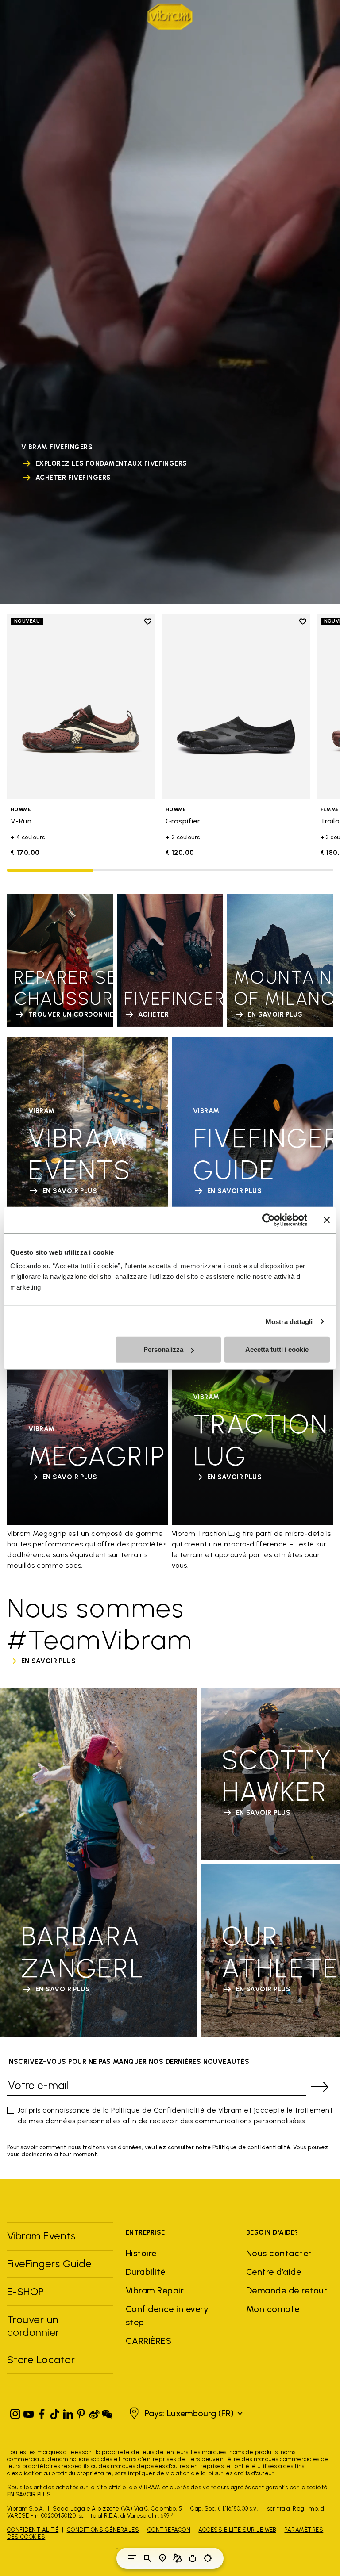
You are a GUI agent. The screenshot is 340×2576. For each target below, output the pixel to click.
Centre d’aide (274, 2272)
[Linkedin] (68, 2412)
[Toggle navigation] (132, 2558)
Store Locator (41, 2360)
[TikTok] (55, 2412)
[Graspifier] (236, 706)
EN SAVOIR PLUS (29, 2494)
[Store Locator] (162, 2558)
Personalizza (163, 1349)
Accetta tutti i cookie (277, 1349)
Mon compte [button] (273, 2309)
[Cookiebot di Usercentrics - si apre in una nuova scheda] (269, 1220)
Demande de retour (287, 2290)
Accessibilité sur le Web (237, 2530)
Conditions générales (103, 2530)
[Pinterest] (81, 2412)
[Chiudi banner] (327, 1220)
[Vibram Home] (170, 17)
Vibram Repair (155, 2290)
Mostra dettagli (289, 1321)
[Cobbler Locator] (178, 2558)
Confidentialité (33, 2530)
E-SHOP (26, 2291)
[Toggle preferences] (208, 2558)
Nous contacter (279, 2253)
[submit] (320, 2087)
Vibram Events (41, 2236)
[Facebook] (42, 2412)
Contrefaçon (169, 2530)
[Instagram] (15, 2412)
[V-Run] (81, 706)
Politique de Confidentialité (158, 2110)
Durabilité (146, 2272)
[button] (185, 2413)
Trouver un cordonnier (33, 2326)
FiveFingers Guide (51, 2264)
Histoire (141, 2253)
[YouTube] (29, 2412)
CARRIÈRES (149, 2341)
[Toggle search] (147, 2558)
